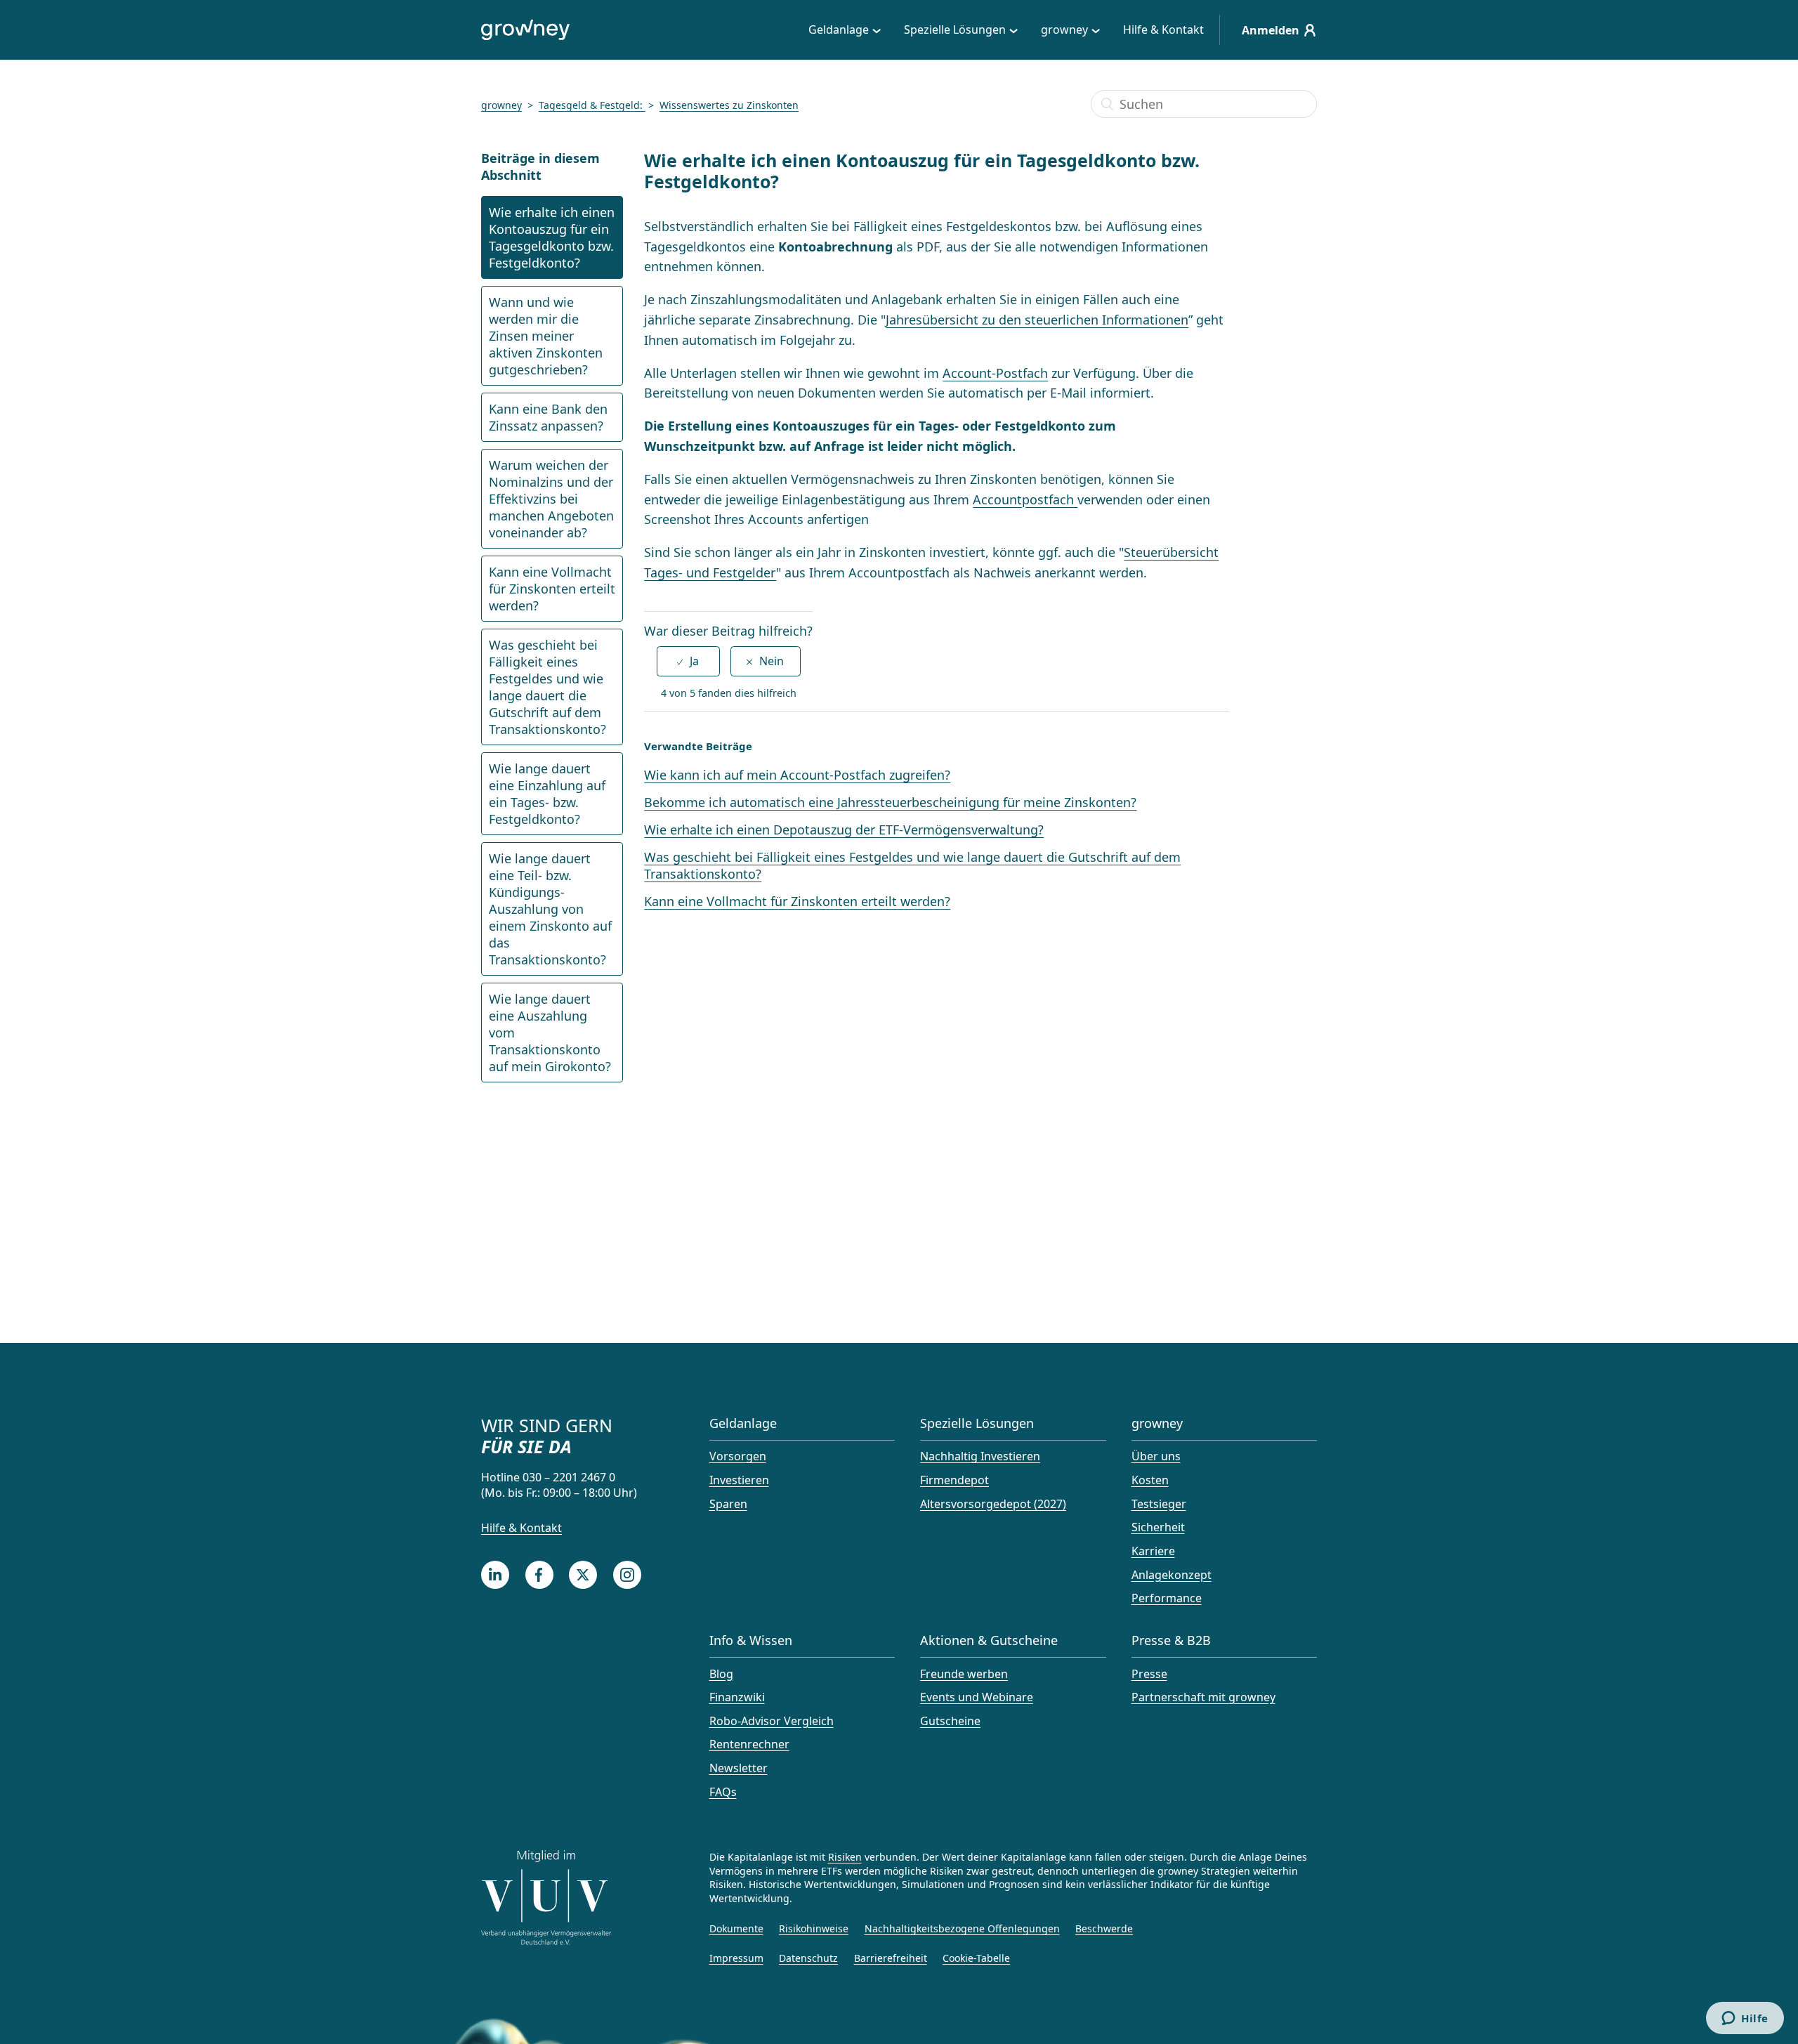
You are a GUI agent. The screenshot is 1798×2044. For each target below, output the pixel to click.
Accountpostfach (1025, 499)
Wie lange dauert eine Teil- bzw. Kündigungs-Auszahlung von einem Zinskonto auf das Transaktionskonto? (550, 909)
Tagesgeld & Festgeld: (592, 105)
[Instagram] (627, 1575)
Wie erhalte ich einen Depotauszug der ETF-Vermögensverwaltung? (844, 830)
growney (501, 105)
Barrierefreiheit (891, 1958)
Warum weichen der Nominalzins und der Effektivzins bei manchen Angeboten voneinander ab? (551, 499)
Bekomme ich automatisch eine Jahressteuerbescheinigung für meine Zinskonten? (890, 802)
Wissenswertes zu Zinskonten (729, 105)
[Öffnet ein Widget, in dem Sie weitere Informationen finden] (1745, 2019)
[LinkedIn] (495, 1575)
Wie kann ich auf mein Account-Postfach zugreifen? (797, 775)
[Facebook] (539, 1575)
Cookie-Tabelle (976, 1958)
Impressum (736, 1958)
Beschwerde (1104, 1928)
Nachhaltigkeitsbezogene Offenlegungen (962, 1928)
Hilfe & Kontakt (1163, 30)
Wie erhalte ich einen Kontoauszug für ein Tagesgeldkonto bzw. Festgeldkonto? (552, 237)
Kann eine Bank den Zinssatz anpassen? (548, 417)
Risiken (845, 1857)
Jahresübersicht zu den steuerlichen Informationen (1037, 320)
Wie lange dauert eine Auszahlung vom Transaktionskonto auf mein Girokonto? (550, 1033)
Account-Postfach (995, 373)
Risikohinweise (814, 1928)
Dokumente (736, 1928)
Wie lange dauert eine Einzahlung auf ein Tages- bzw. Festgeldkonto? (547, 794)
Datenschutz (808, 1958)
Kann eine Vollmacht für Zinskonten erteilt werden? (552, 589)
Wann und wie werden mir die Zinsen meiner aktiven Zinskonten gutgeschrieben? (546, 336)
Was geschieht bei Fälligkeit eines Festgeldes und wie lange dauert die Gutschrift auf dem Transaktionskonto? (547, 687)
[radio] (688, 661)
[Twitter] (583, 1575)
